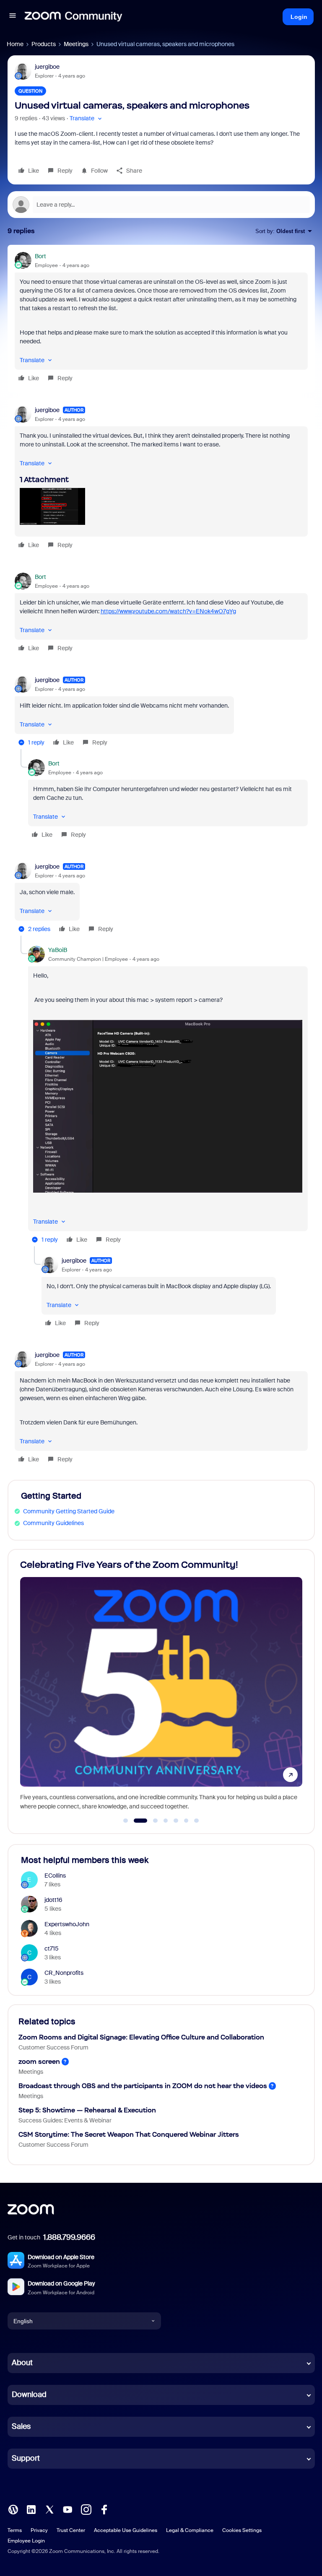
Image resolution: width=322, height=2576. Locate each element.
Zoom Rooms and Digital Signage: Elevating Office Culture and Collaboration (141, 2037)
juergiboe (47, 67)
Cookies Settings (242, 2530)
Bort (40, 256)
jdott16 (53, 1900)
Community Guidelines (53, 1523)
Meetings (76, 44)
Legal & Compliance (190, 2530)
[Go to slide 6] (186, 1821)
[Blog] (13, 2509)
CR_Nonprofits (64, 1973)
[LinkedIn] (31, 2509)
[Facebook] (104, 2509)
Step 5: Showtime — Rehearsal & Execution (87, 2110)
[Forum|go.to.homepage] (73, 17)
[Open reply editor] (161, 205)
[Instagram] (86, 2509)
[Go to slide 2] (136, 1821)
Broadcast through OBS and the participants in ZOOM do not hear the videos (143, 2086)
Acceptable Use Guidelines (126, 2530)
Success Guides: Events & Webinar (65, 2120)
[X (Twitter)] (49, 2509)
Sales (21, 2426)
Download (29, 2394)
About (22, 2363)
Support (26, 2458)
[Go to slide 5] (176, 1821)
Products (44, 44)
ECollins (55, 1876)
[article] (161, 318)
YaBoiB (58, 950)
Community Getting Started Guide (69, 1511)
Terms (15, 2530)
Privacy (39, 2530)
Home (15, 44)
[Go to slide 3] (151, 1821)
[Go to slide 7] (197, 1821)
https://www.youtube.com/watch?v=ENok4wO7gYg (168, 611)
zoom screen (39, 2061)
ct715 (52, 1948)
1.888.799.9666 (69, 2237)
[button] (13, 17)
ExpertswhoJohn (67, 1924)
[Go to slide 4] (166, 1821)
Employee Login (26, 2541)
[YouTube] (68, 2509)
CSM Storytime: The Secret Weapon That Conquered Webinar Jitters (129, 2134)
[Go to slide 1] (126, 1821)
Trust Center (71, 2530)
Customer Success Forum (53, 2047)
